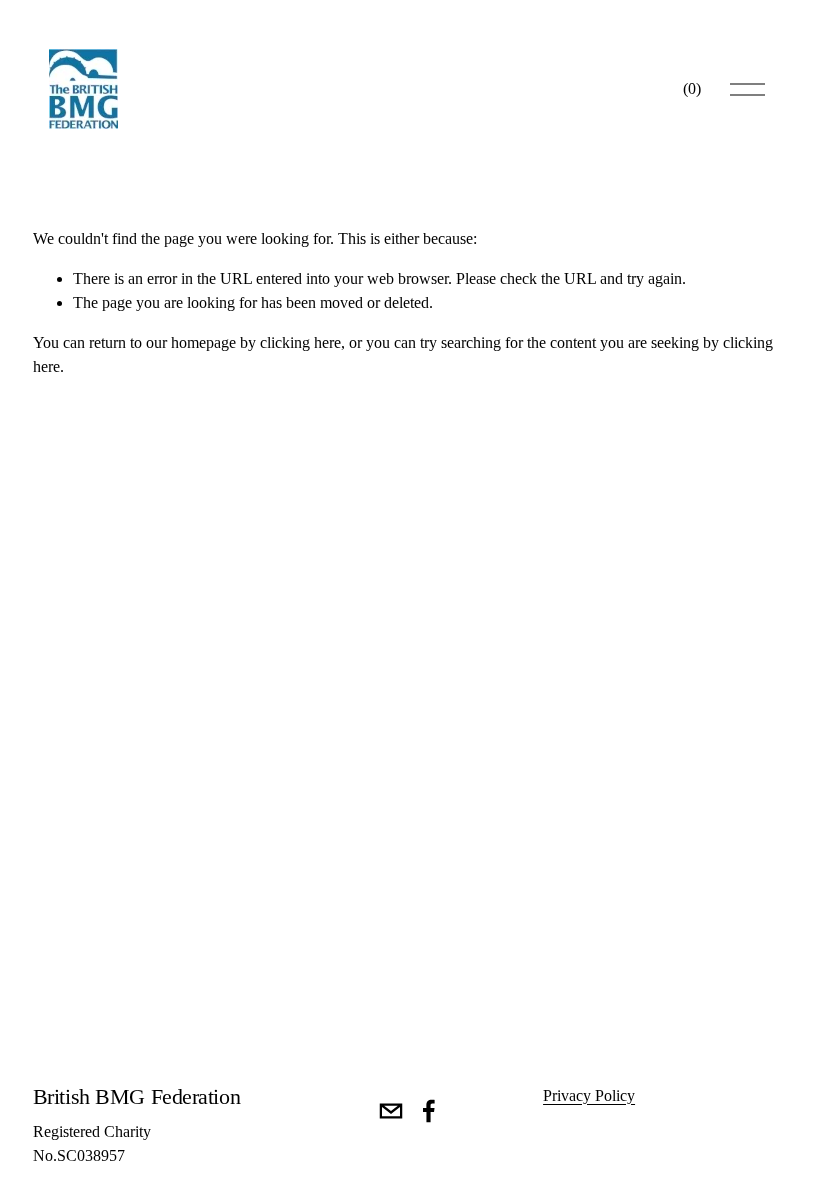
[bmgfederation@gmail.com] (391, 1111)
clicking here (300, 342)
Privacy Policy (589, 1095)
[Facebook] (429, 1111)
